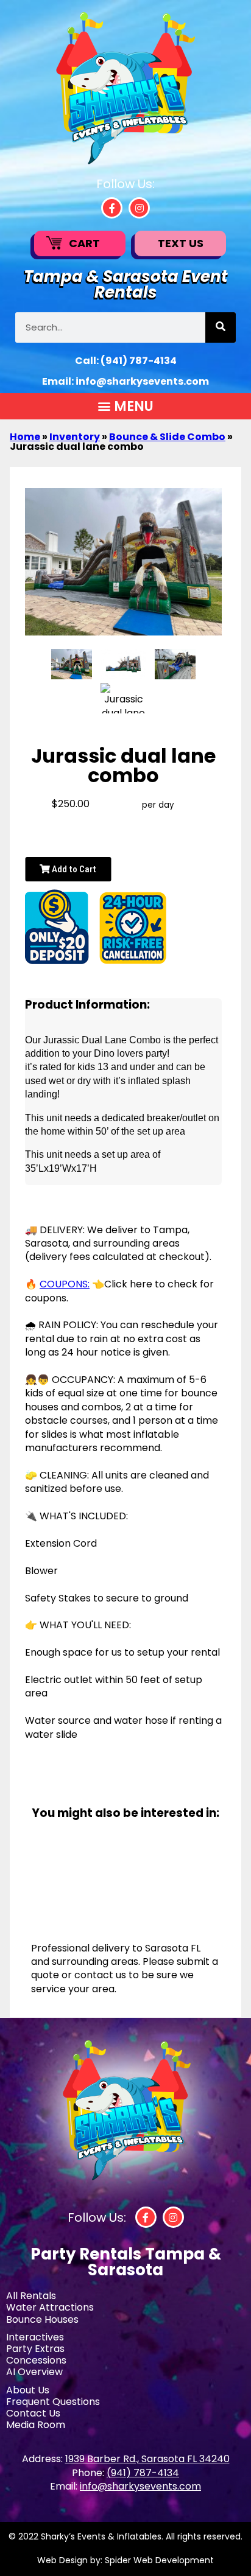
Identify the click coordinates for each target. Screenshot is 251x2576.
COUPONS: (65, 1284)
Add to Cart (73, 869)
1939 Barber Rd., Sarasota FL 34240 (147, 2459)
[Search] (221, 327)
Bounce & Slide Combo (167, 437)
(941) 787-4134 (139, 361)
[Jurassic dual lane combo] (72, 664)
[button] (125, 406)
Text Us (181, 243)
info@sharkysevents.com (142, 381)
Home (25, 437)
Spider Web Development (159, 2560)
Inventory (75, 437)
